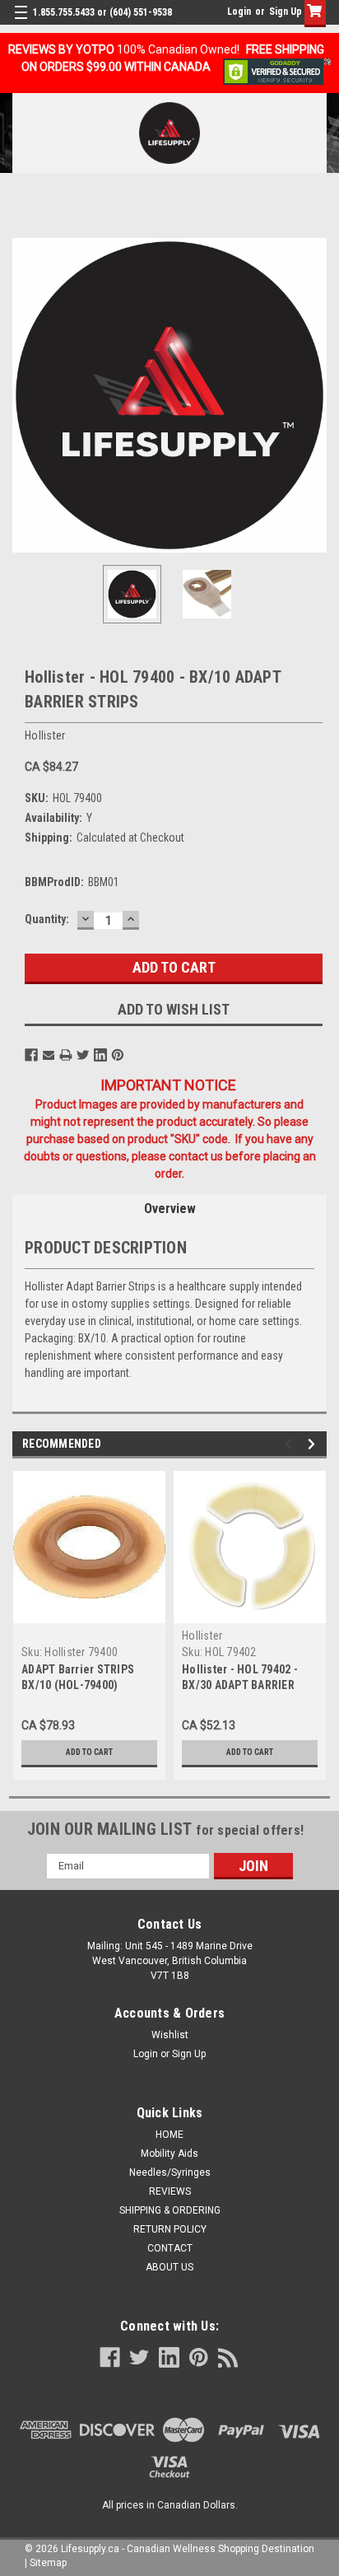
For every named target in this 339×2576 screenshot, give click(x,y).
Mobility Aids (169, 2154)
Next (314, 395)
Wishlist (170, 2035)
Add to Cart (89, 1752)
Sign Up (286, 12)
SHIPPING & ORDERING (170, 2210)
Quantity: (47, 919)
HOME (169, 2135)
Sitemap (48, 2563)
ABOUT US (169, 2267)
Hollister (202, 1636)
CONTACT (170, 2248)
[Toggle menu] (23, 23)
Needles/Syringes (170, 2172)
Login (239, 12)
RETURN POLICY (170, 2229)
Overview (170, 1209)
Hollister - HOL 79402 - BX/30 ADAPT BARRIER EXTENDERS (240, 1685)
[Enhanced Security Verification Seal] (277, 71)
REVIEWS (170, 2191)
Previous (25, 395)
